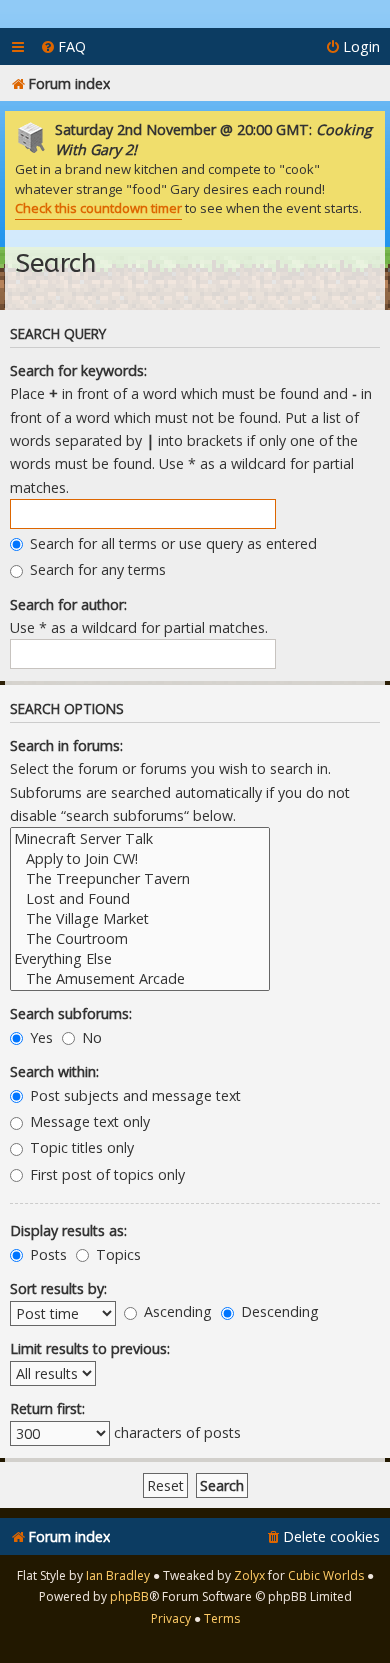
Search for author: (68, 604)
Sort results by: (58, 1288)
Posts (46, 1254)
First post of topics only (105, 1174)
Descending (278, 1311)
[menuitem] (63, 46)
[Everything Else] (140, 959)
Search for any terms (96, 569)
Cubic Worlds (326, 1575)
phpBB (129, 1596)
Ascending (176, 1311)
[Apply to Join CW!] (140, 859)
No (90, 1037)
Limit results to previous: (90, 1348)
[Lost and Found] (140, 899)
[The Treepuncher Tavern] (140, 879)
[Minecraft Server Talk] (140, 839)
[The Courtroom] (140, 939)
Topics (116, 1254)
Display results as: (68, 1230)
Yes (39, 1037)
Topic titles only (80, 1147)
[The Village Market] (140, 919)
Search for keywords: (78, 370)
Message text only (88, 1121)
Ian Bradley (118, 1575)
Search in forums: (66, 745)
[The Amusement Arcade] (140, 979)
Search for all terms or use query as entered (171, 543)
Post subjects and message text (133, 1095)
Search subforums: (71, 1013)
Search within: (54, 1071)
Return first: (47, 1408)
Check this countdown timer (98, 208)
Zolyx (249, 1575)
